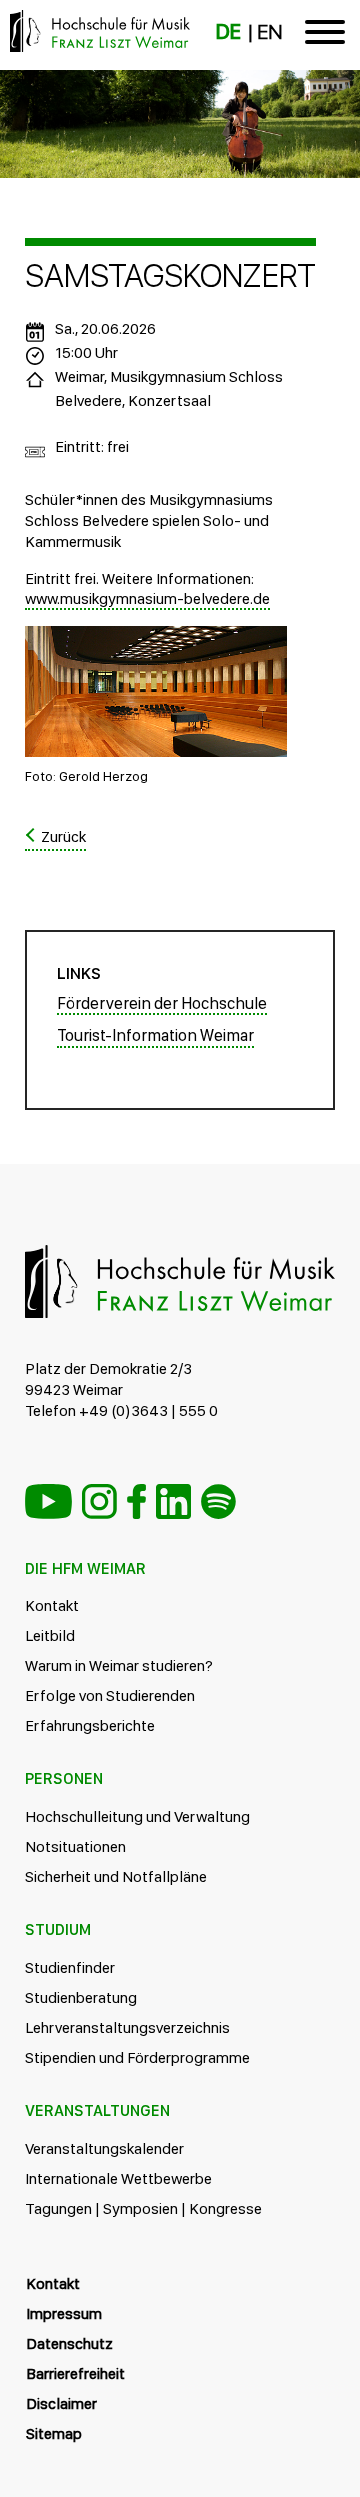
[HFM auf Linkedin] (173, 1501)
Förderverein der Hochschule (162, 1003)
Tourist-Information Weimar (155, 1035)
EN (269, 32)
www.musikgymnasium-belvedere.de (147, 598)
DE (228, 32)
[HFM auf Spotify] (218, 1501)
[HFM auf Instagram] (99, 1501)
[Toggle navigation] (325, 35)
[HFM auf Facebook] (136, 1501)
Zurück (63, 836)
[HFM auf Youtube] (48, 1501)
